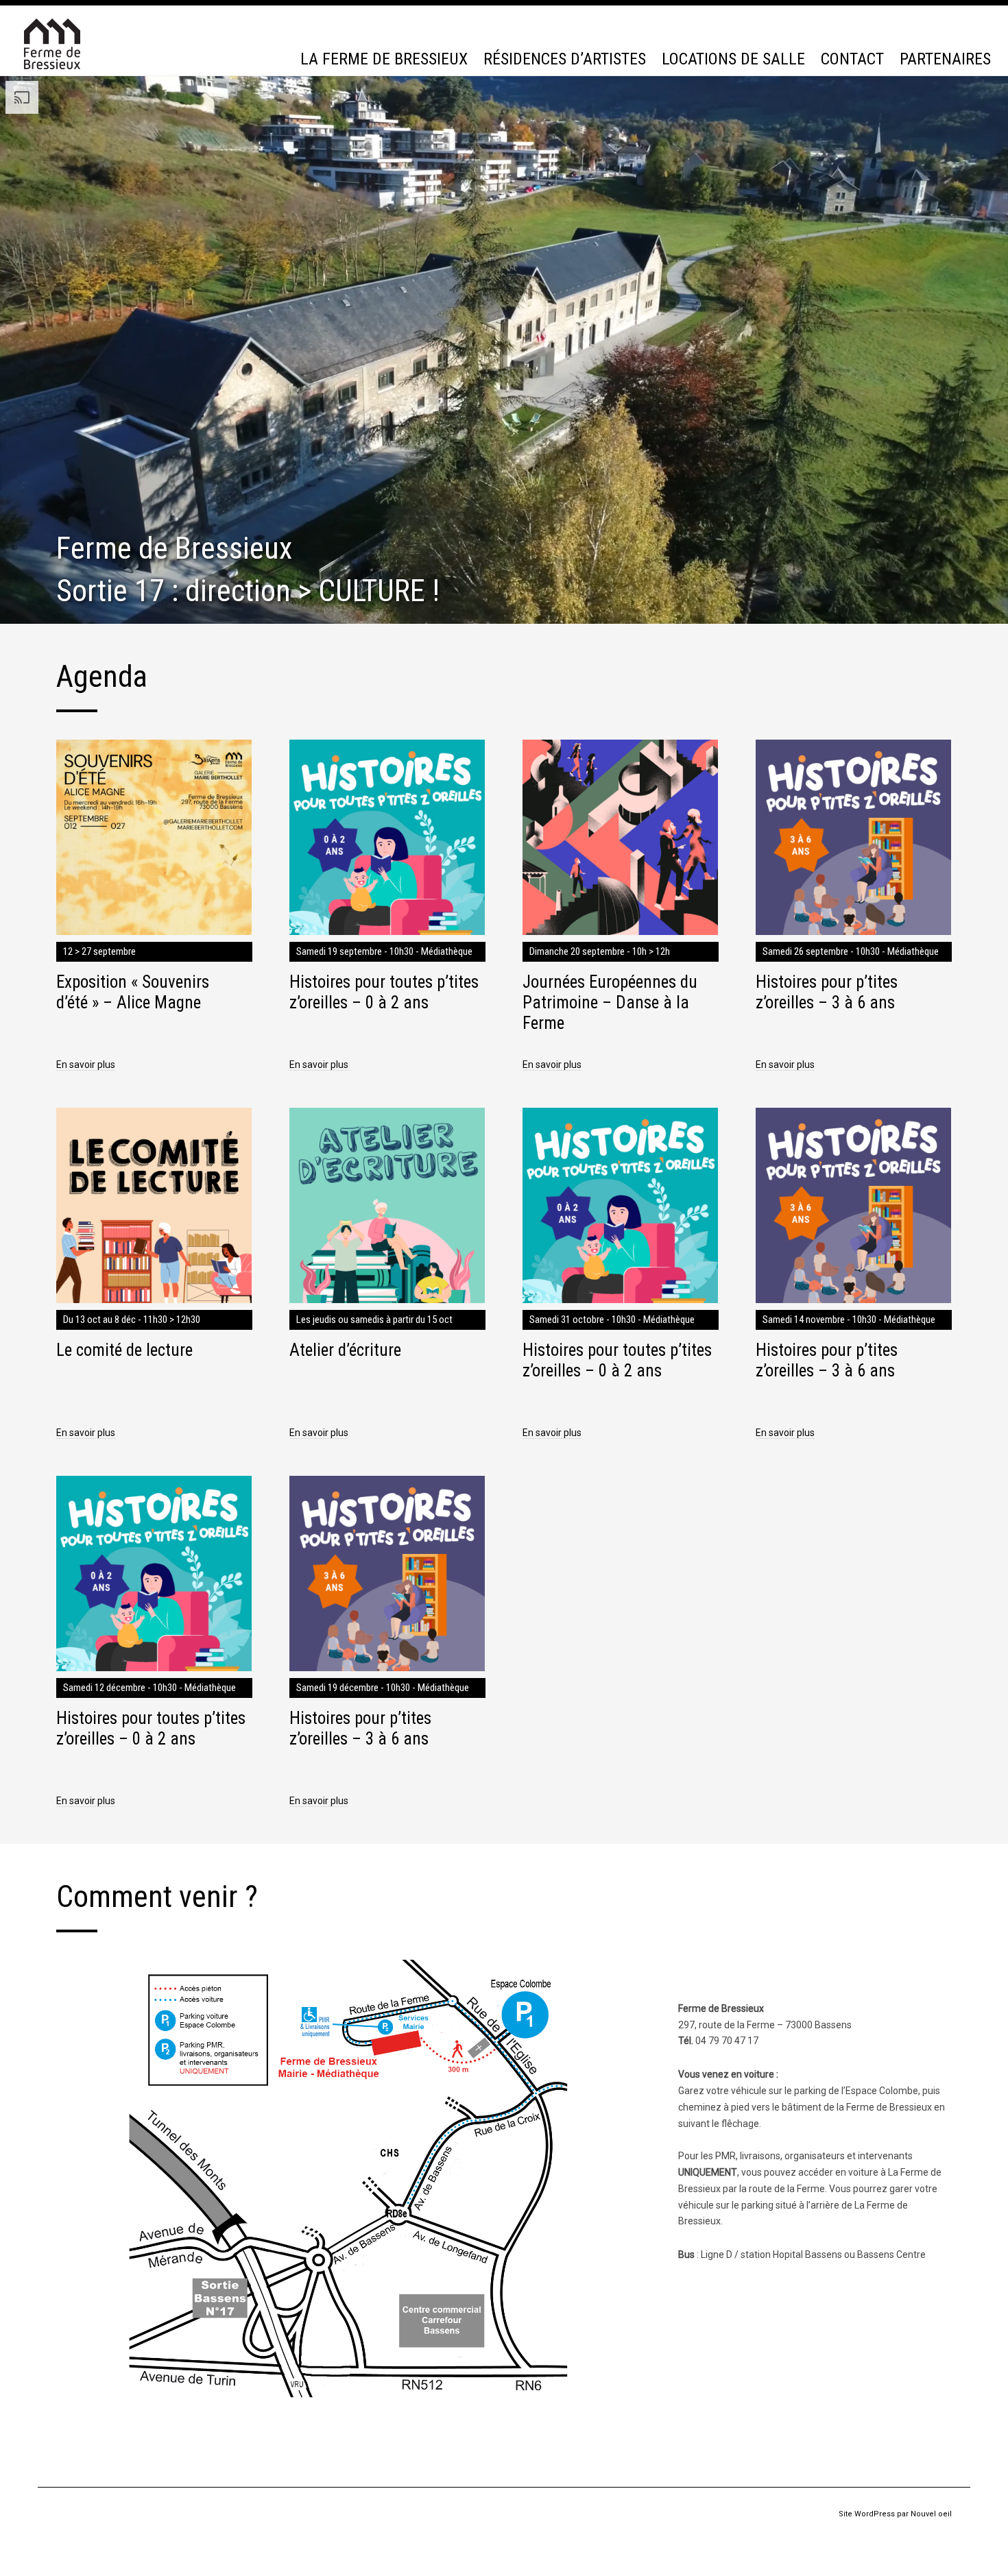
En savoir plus (86, 1065)
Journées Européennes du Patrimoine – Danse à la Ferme (610, 1003)
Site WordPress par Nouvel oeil (895, 2514)
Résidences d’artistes (565, 59)
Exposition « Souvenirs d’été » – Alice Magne (133, 992)
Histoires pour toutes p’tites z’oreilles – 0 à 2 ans (384, 992)
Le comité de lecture (124, 1350)
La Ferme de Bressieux (384, 59)
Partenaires (945, 59)
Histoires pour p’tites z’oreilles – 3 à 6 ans (827, 992)
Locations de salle (733, 59)
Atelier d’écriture (345, 1350)
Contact (852, 59)
